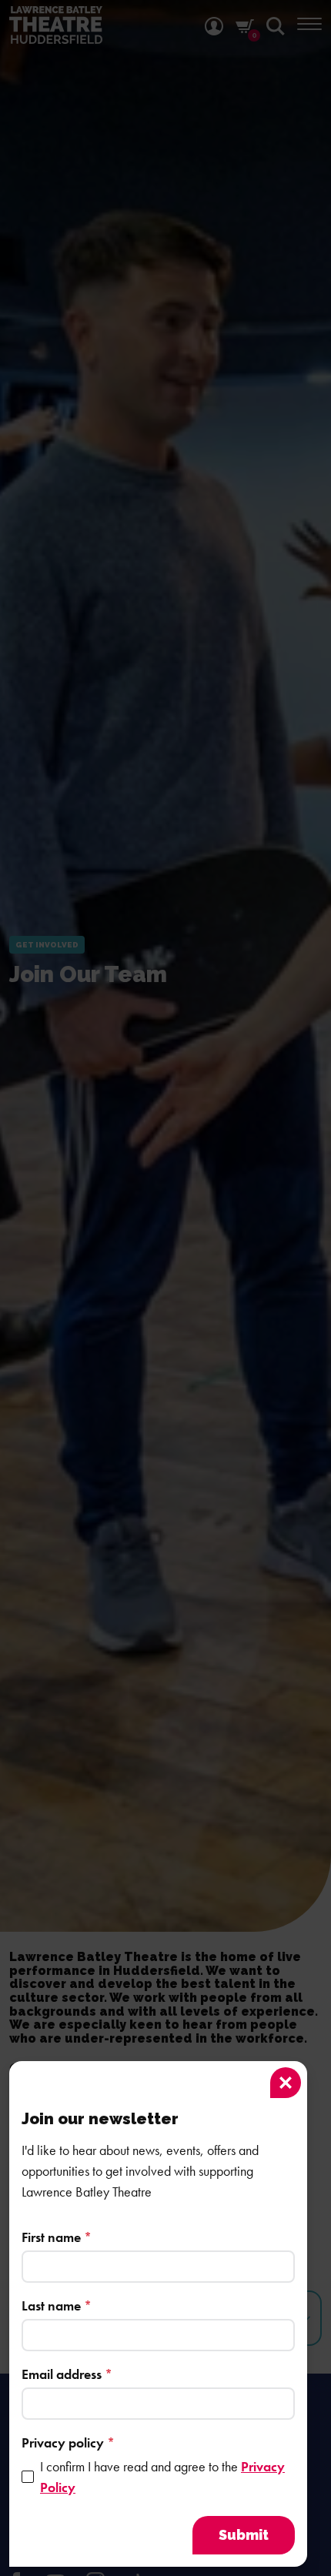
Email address (67, 2374)
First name (57, 2237)
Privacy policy (68, 2442)
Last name (57, 2305)
